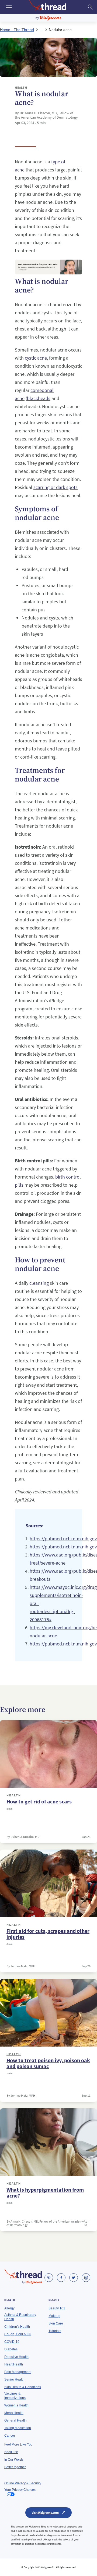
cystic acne (36, 358)
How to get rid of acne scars (39, 1802)
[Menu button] (8, 7)
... (41, 30)
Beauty (54, 2300)
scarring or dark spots (56, 487)
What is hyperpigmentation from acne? (45, 2193)
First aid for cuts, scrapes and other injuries (48, 1934)
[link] (49, 2278)
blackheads (39, 398)
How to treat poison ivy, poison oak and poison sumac (48, 2063)
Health (14, 1795)
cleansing (39, 1283)
